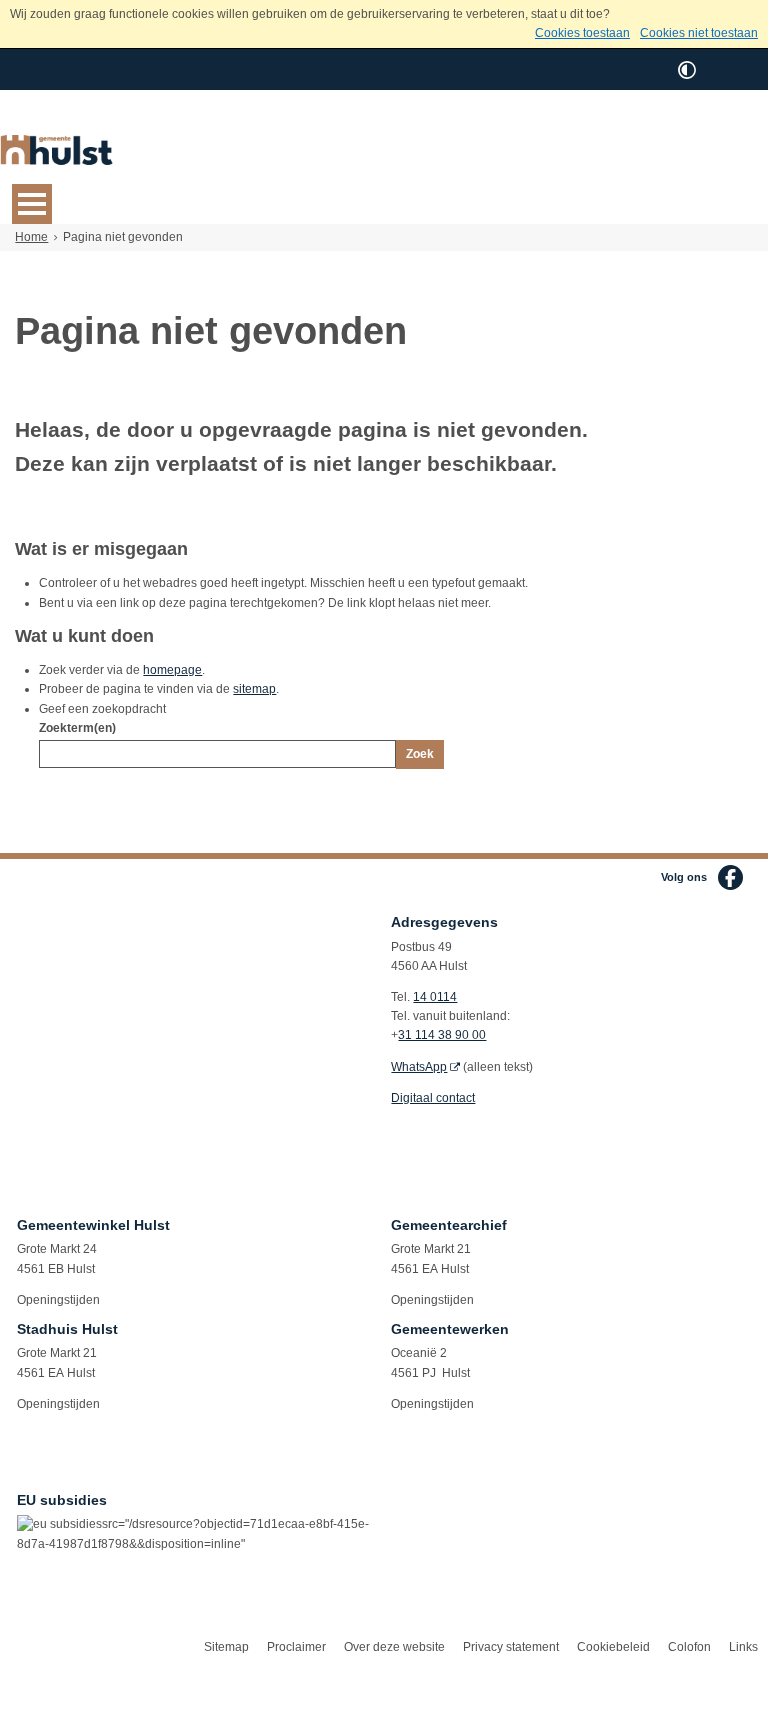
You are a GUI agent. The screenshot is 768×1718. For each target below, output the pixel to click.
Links (743, 1647)
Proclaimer (296, 1647)
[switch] (687, 69)
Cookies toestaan (582, 33)
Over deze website (394, 1647)
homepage (172, 670)
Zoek (420, 754)
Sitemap (226, 1647)
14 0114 (435, 997)
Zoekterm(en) (77, 728)
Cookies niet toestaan (699, 33)
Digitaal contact (433, 1098)
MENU (32, 204)
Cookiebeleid (613, 1647)
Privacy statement (511, 1647)
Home (31, 237)
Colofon (689, 1647)
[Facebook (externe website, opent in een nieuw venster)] (730, 877)
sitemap (254, 689)
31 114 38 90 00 (442, 1035)
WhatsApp (419, 1067)
